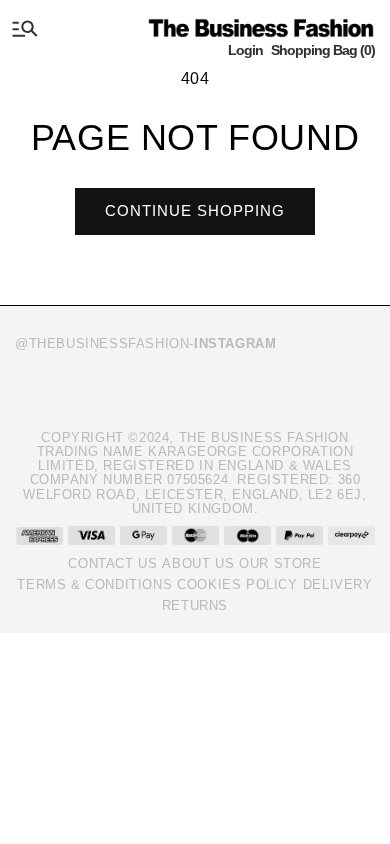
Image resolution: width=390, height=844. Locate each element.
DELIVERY (338, 584)
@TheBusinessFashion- (145, 343)
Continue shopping (195, 210)
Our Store (280, 563)
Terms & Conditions (94, 584)
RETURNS (195, 605)
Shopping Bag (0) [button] (323, 50)
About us (198, 563)
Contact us (112, 563)
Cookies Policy (237, 584)
